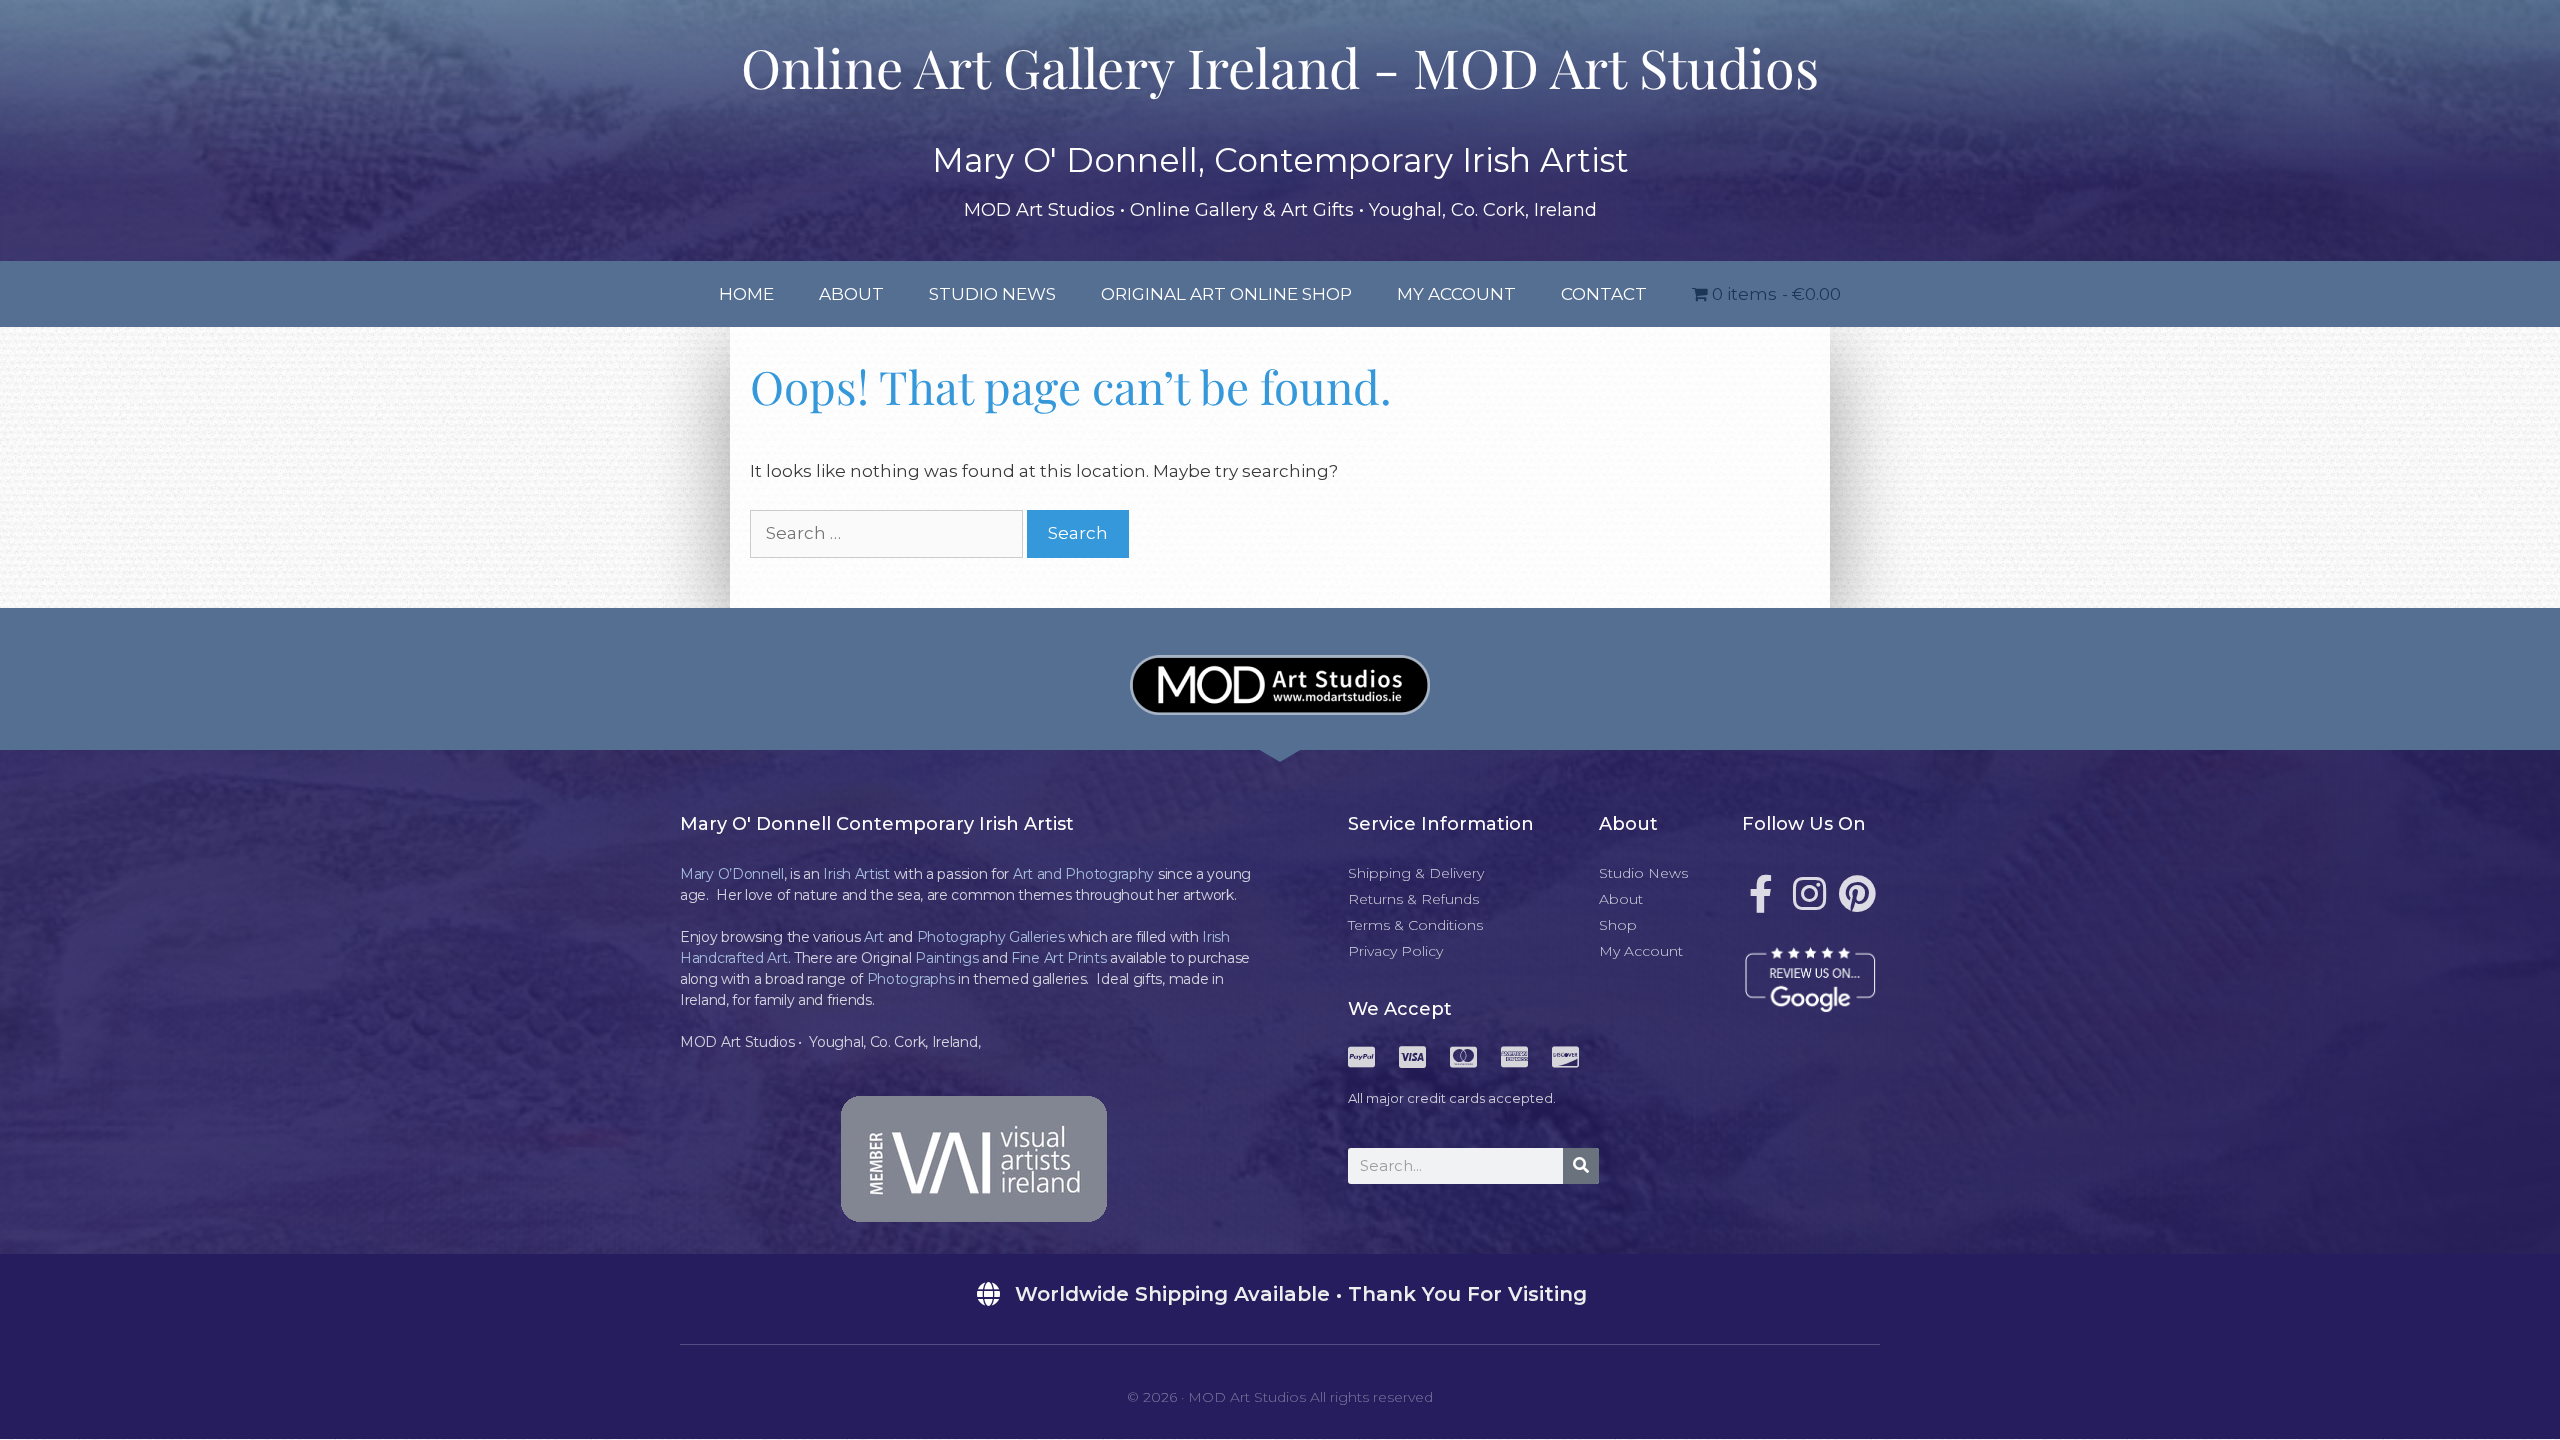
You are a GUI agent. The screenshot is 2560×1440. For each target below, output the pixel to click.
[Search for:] (888, 533)
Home (746, 294)
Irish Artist (856, 874)
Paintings (946, 958)
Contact (1604, 294)
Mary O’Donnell (732, 874)
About (851, 294)
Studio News (992, 294)
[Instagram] (1809, 894)
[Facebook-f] (1761, 894)
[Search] (1581, 1166)
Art (874, 937)
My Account (1456, 294)
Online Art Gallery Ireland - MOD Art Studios (1280, 67)
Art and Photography (1083, 874)
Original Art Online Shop (1226, 294)
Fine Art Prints (1059, 958)
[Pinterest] (1857, 894)
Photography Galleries (991, 937)
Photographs (911, 979)
